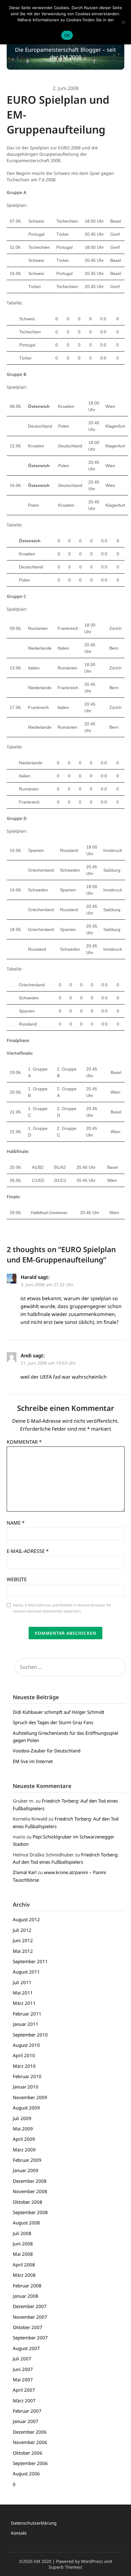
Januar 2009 (26, 2170)
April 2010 (24, 2055)
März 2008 (24, 2275)
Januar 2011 (26, 2024)
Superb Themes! (65, 2567)
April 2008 (24, 2265)
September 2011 (30, 1961)
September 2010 (30, 2035)
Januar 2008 (26, 2296)
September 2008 (30, 2212)
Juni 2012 (23, 1940)
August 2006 (26, 2474)
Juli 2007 (22, 2359)
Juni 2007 (23, 2369)
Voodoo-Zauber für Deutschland (47, 1751)
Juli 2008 (22, 2233)
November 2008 (30, 2191)
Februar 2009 (27, 2160)
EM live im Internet (33, 1761)
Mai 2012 (23, 1951)
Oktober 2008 (28, 2202)
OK (67, 35)
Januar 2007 (26, 2421)
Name (16, 1523)
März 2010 (24, 2066)
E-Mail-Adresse (28, 1551)
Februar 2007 (27, 2411)
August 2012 (26, 1919)
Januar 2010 (26, 2087)
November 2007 (30, 2317)
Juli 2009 (22, 2118)
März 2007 (24, 2401)
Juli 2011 (22, 1982)
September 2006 (30, 2463)
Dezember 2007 (30, 2306)
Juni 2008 (23, 2244)
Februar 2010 (27, 2076)
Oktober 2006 (28, 2453)
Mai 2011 (23, 1993)
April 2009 (24, 2139)
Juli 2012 (22, 1930)
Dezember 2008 (30, 2181)
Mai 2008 (23, 2254)
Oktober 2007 (28, 2327)
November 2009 (30, 2097)
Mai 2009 (23, 2129)
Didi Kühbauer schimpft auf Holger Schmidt (58, 1712)
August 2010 (26, 2045)
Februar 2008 (27, 2286)
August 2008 (26, 2223)
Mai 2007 (23, 2380)
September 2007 (30, 2338)
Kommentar (24, 1442)
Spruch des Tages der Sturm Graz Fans (53, 1722)
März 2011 (24, 2003)
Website (17, 1579)
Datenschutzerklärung (34, 2523)
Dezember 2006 (30, 2432)
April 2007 (24, 2390)
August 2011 (26, 1972)
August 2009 (26, 2108)
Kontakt (19, 2533)
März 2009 (24, 2150)
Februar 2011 (27, 2014)
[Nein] (123, 22)
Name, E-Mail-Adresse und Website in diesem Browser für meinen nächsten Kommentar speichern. (62, 1608)
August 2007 (26, 2348)
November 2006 (30, 2442)
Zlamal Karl (25, 1872)
